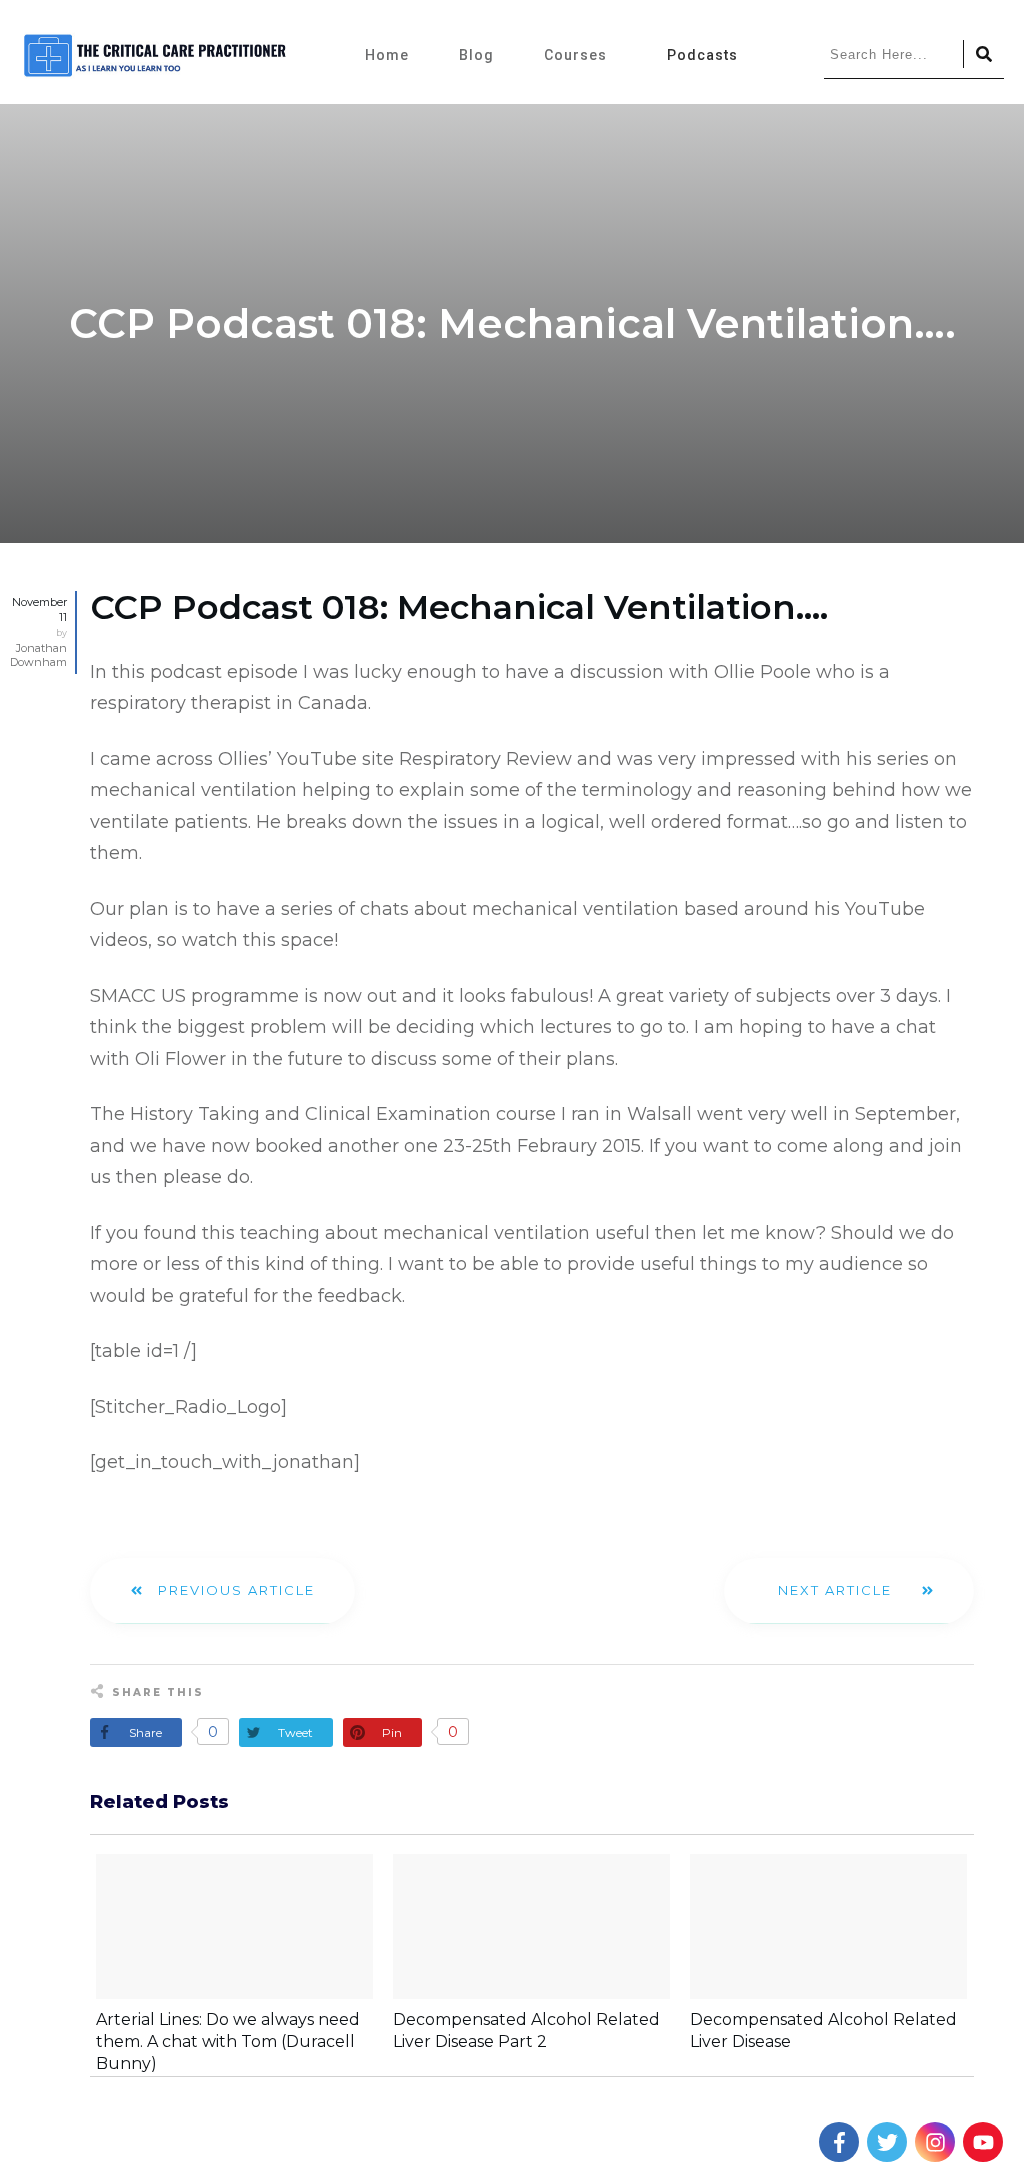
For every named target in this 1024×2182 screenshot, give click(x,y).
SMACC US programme (194, 996)
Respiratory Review (485, 759)
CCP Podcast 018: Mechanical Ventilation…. (459, 607)
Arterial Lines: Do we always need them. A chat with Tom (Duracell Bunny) (228, 2042)
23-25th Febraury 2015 (542, 1146)
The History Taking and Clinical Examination (290, 1114)
